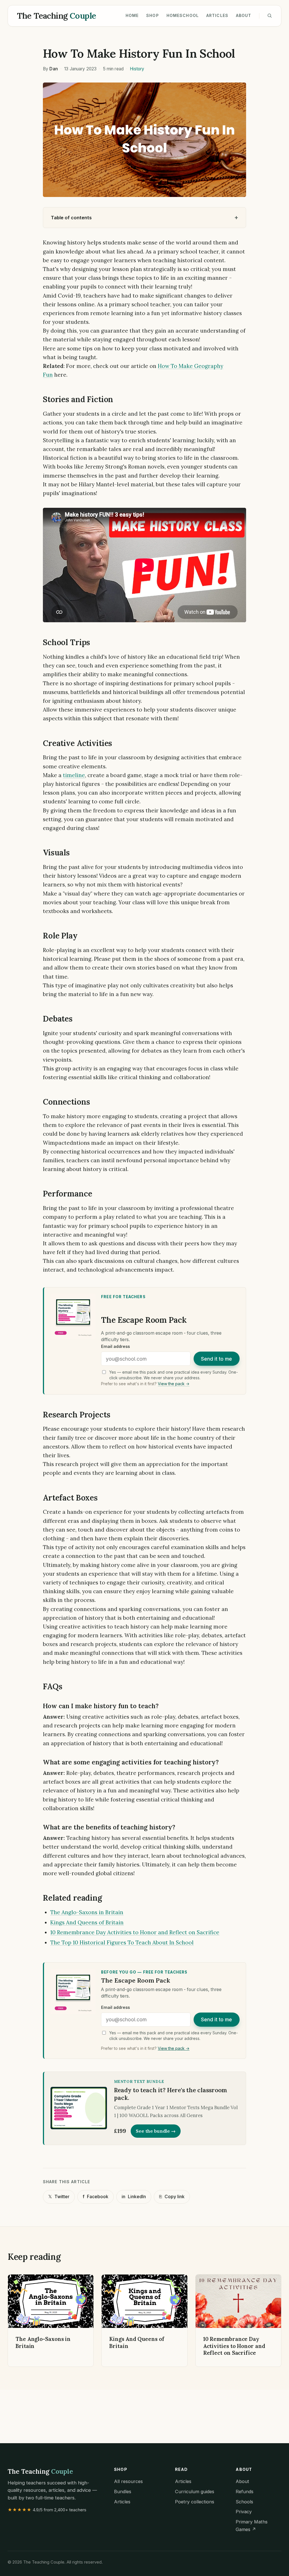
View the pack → (174, 1384)
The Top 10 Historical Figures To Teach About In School (122, 1942)
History (137, 69)
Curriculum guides (195, 2492)
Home (132, 15)
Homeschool (183, 15)
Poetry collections (195, 2502)
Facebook (96, 2197)
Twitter (59, 2197)
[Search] (270, 16)
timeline (74, 775)
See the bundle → (156, 2131)
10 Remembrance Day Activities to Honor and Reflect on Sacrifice (135, 1932)
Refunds (245, 2492)
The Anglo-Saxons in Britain (87, 1912)
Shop (153, 15)
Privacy (244, 2512)
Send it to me (216, 1359)
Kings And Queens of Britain (87, 1922)
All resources (128, 2481)
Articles (217, 15)
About (244, 15)
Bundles (123, 2492)
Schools (244, 2502)
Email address (115, 1346)
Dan (53, 69)
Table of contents (71, 218)
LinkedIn (134, 2197)
